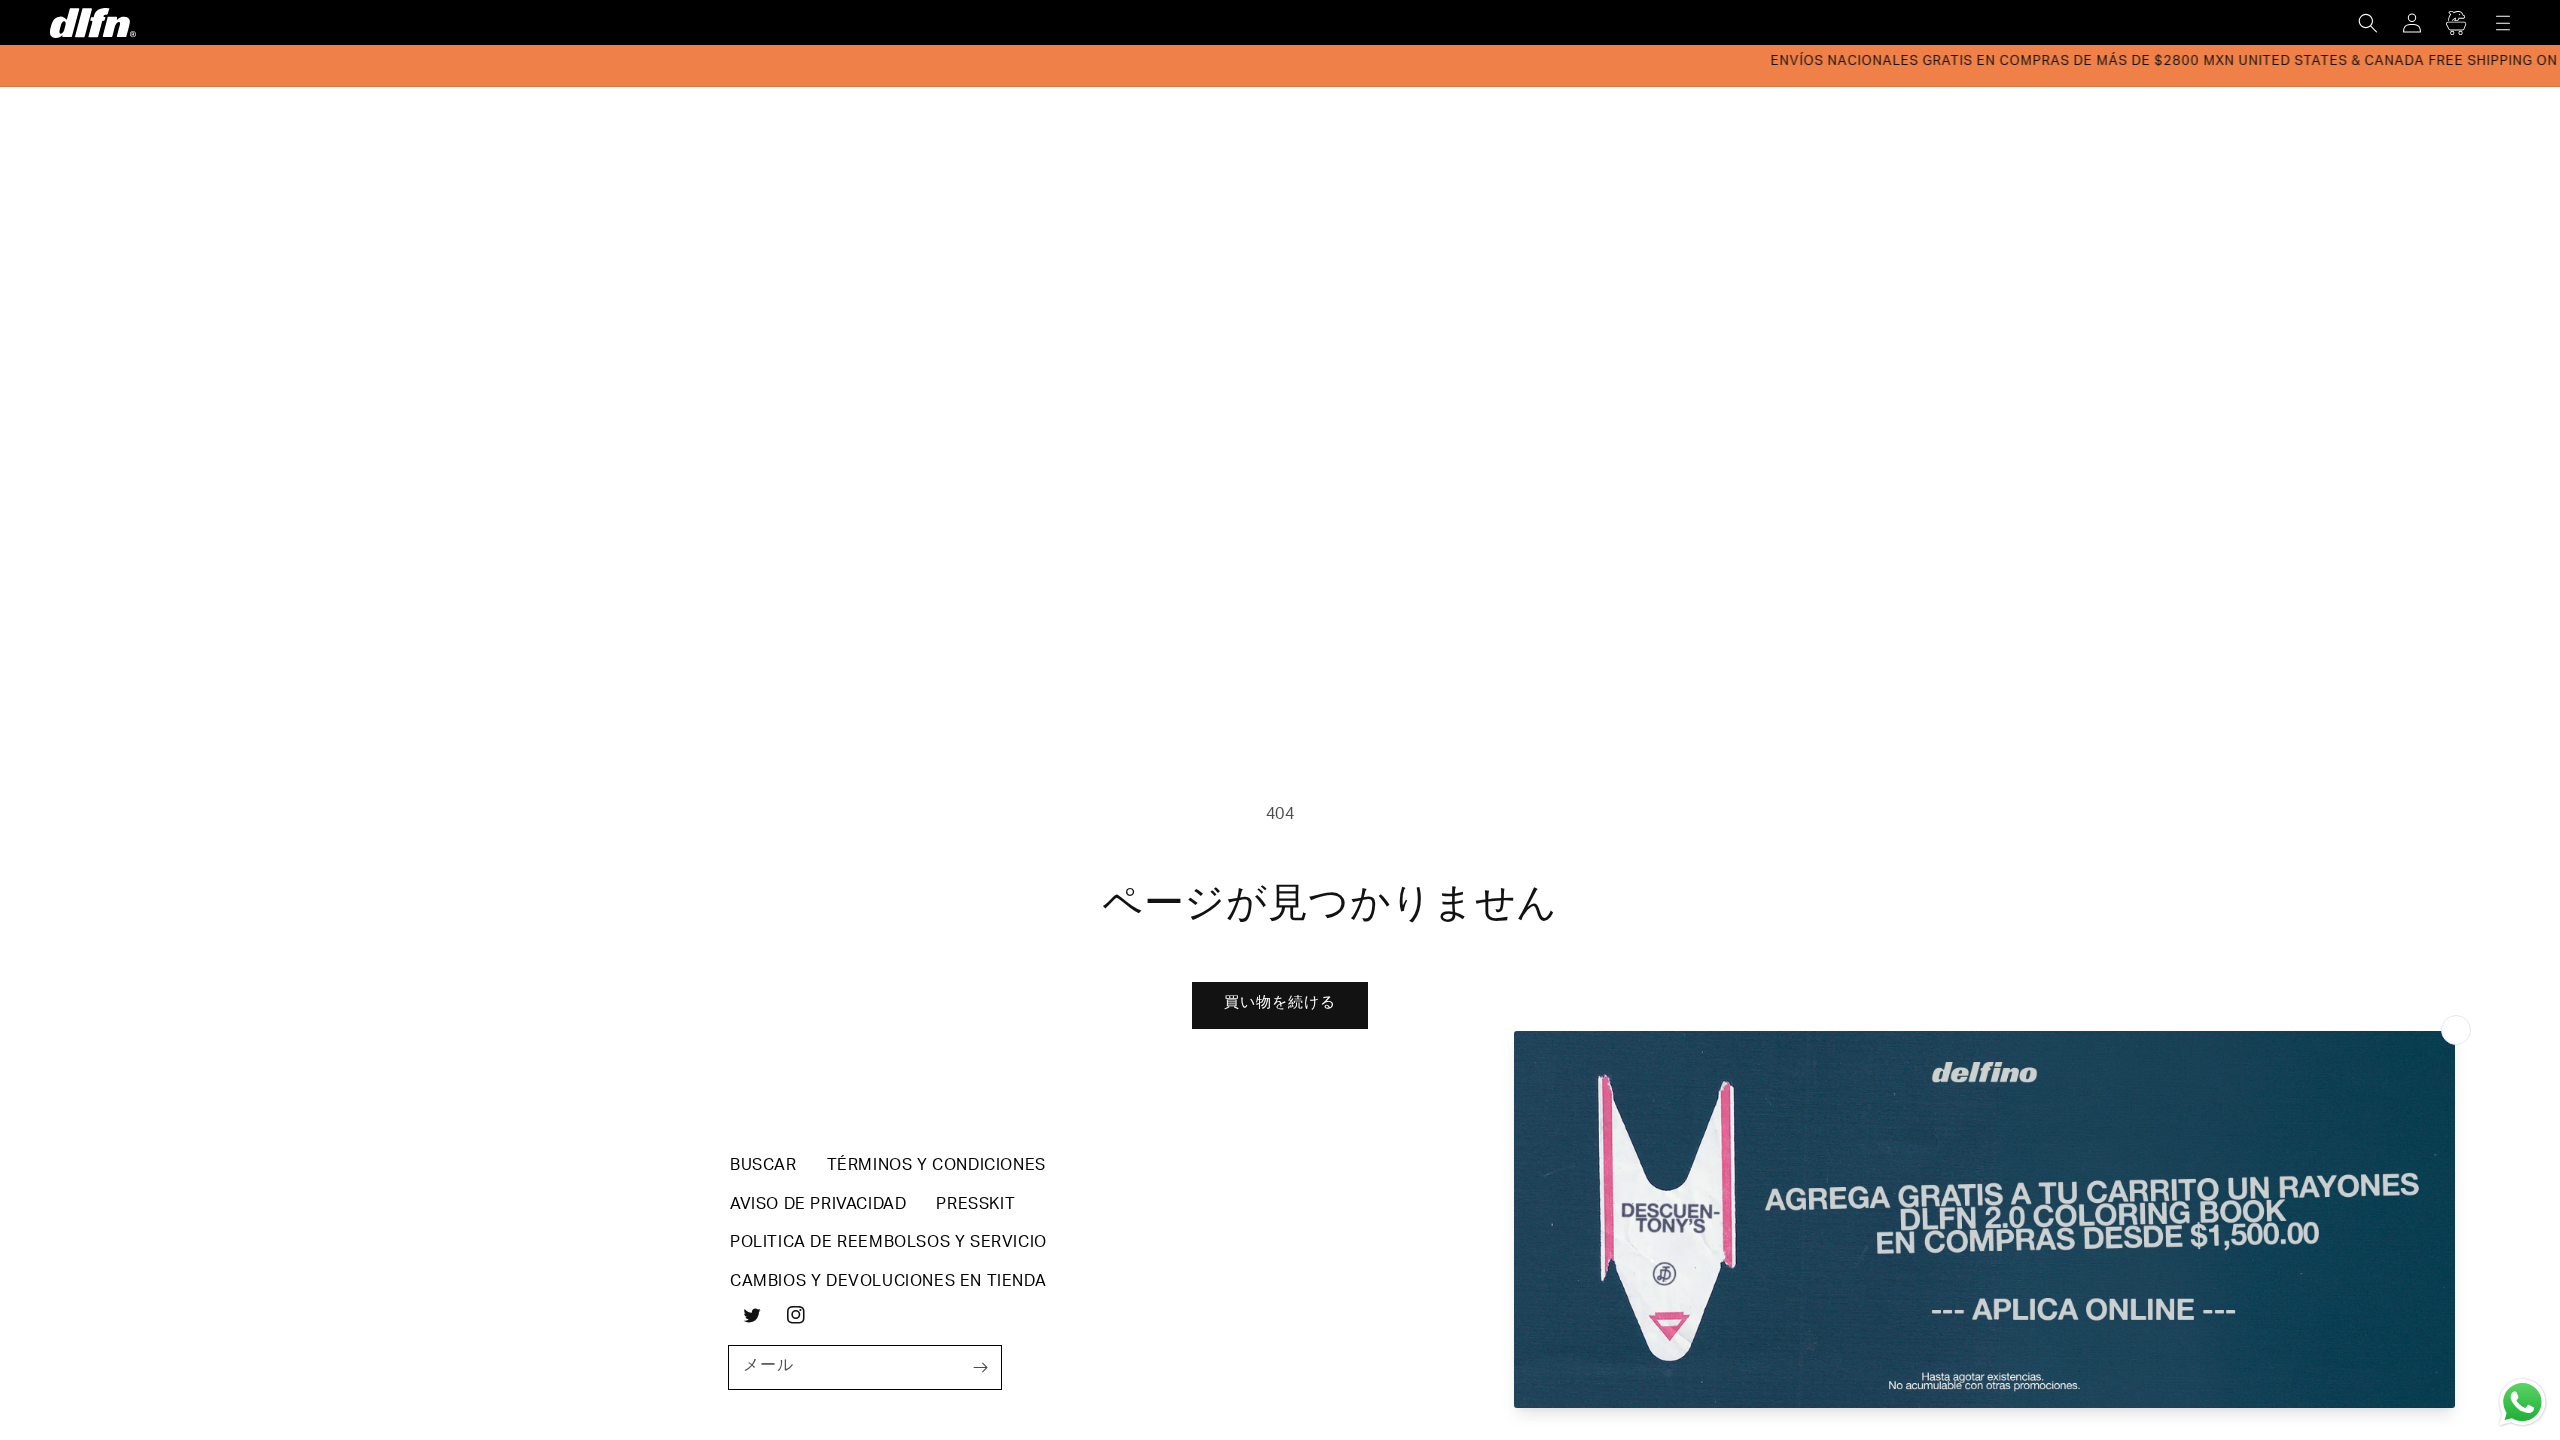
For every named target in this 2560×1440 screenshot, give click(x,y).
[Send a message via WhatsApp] (2522, 1402)
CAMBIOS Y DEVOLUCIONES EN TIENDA (888, 1283)
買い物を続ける (1280, 1003)
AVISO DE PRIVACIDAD (818, 1206)
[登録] (980, 1367)
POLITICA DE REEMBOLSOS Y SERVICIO (888, 1244)
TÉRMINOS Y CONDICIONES (936, 1167)
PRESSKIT (975, 1206)
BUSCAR (763, 1167)
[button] (2368, 23)
